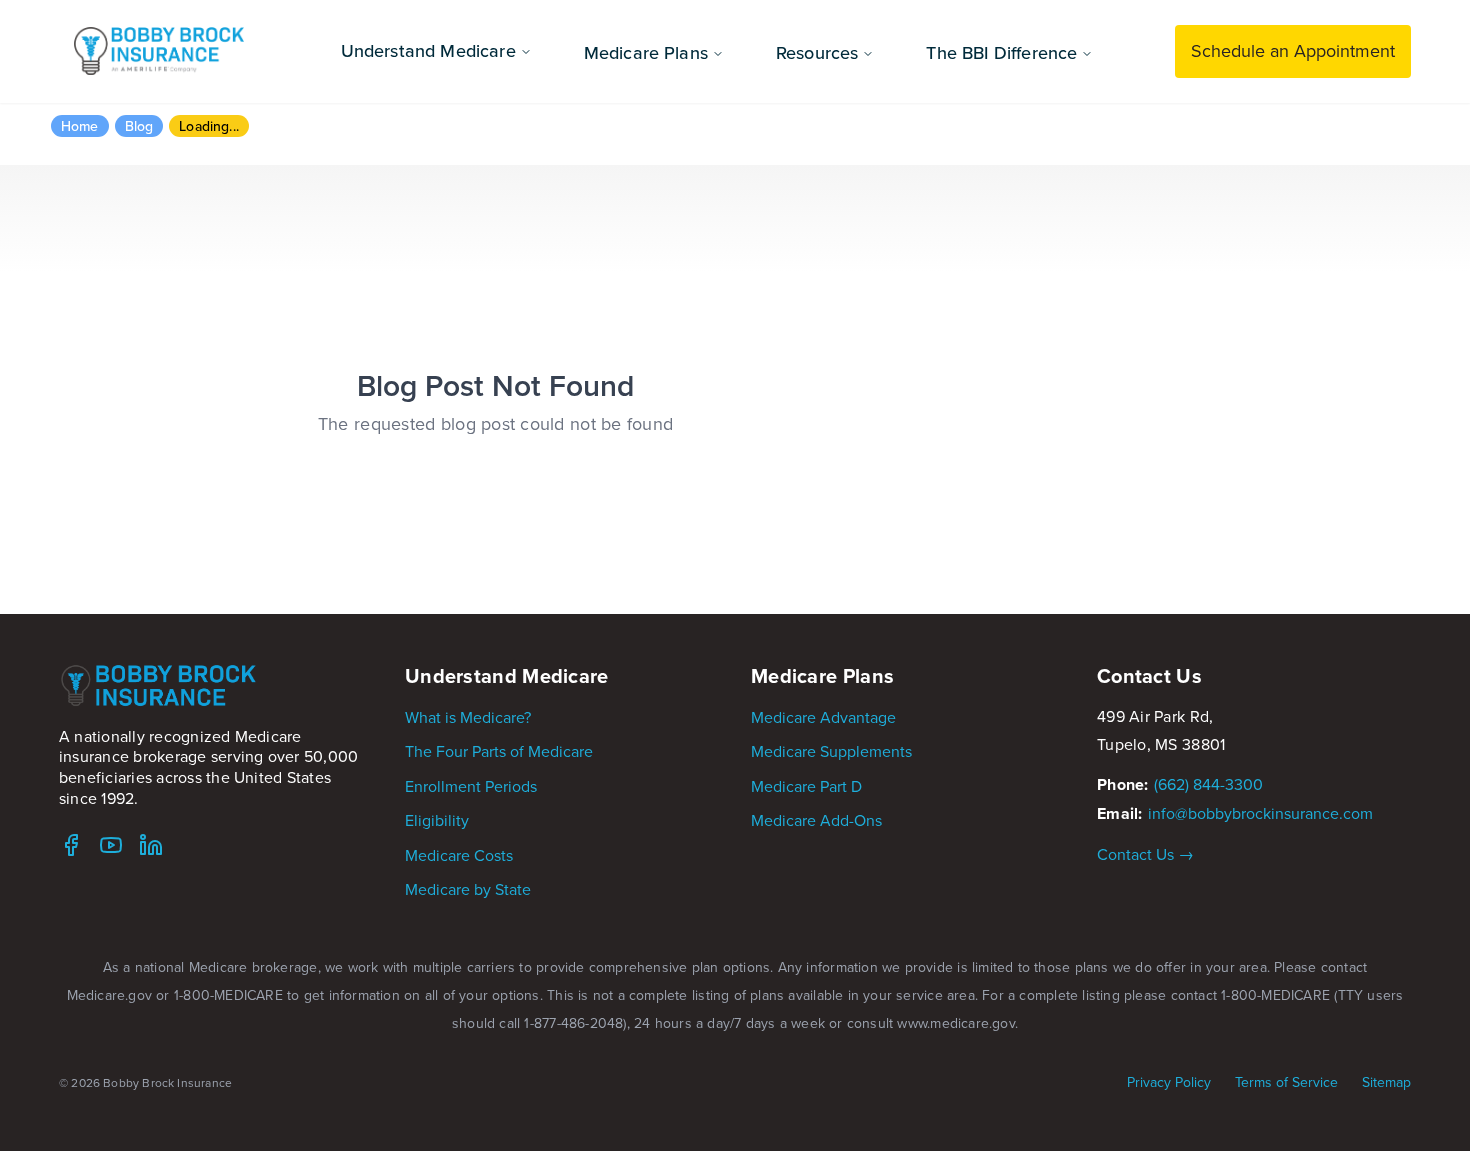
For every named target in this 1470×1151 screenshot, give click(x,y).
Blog (139, 126)
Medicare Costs (459, 855)
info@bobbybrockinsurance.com (1260, 813)
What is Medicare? (468, 717)
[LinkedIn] (151, 845)
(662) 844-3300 (1208, 784)
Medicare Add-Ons (816, 820)
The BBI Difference (1001, 52)
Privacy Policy (1169, 1083)
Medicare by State (468, 889)
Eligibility (437, 820)
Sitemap (1386, 1083)
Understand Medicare (428, 50)
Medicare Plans (646, 52)
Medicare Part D (806, 786)
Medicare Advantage (823, 717)
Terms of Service (1286, 1083)
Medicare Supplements (831, 751)
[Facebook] (71, 845)
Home (80, 126)
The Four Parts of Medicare (499, 751)
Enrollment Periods (471, 786)
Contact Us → (1145, 854)
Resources (817, 52)
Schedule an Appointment (1293, 50)
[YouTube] (111, 845)
